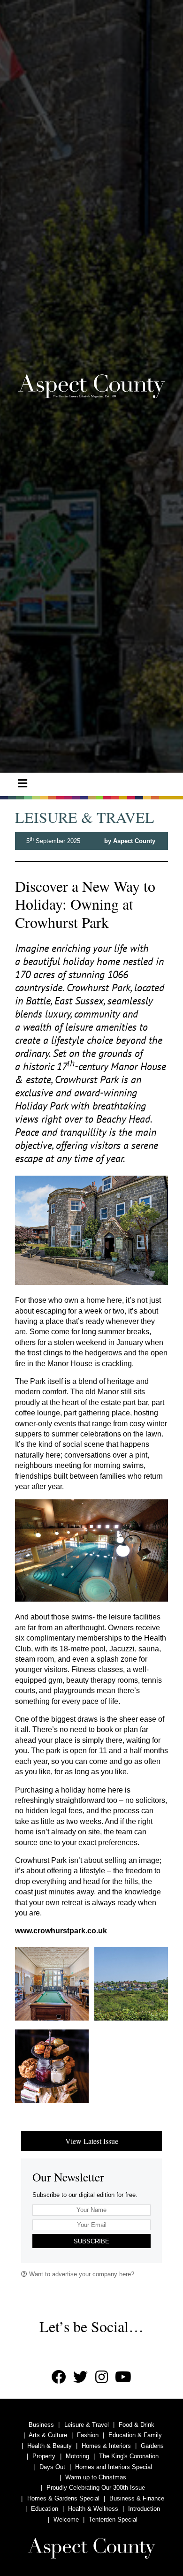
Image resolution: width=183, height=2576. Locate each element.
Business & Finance (137, 2498)
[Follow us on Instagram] (102, 2377)
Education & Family (135, 2435)
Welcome (66, 2519)
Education (45, 2509)
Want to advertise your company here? (81, 2274)
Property (44, 2456)
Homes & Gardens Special (63, 2498)
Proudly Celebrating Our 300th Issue (96, 2488)
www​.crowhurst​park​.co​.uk (61, 1931)
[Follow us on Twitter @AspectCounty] (80, 2377)
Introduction (144, 2509)
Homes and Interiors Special (114, 2467)
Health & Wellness (93, 2509)
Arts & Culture (48, 2435)
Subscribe (91, 2241)
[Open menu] (23, 783)
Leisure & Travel (87, 2425)
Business (41, 2425)
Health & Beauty (50, 2446)
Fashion (88, 2435)
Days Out (52, 2467)
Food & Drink (137, 2425)
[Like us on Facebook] (59, 2377)
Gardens (152, 2446)
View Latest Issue (92, 2141)
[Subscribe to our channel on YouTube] (123, 2377)
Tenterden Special (113, 2519)
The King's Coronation (129, 2456)
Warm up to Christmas (96, 2477)
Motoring (77, 2456)
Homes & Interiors (106, 2446)
